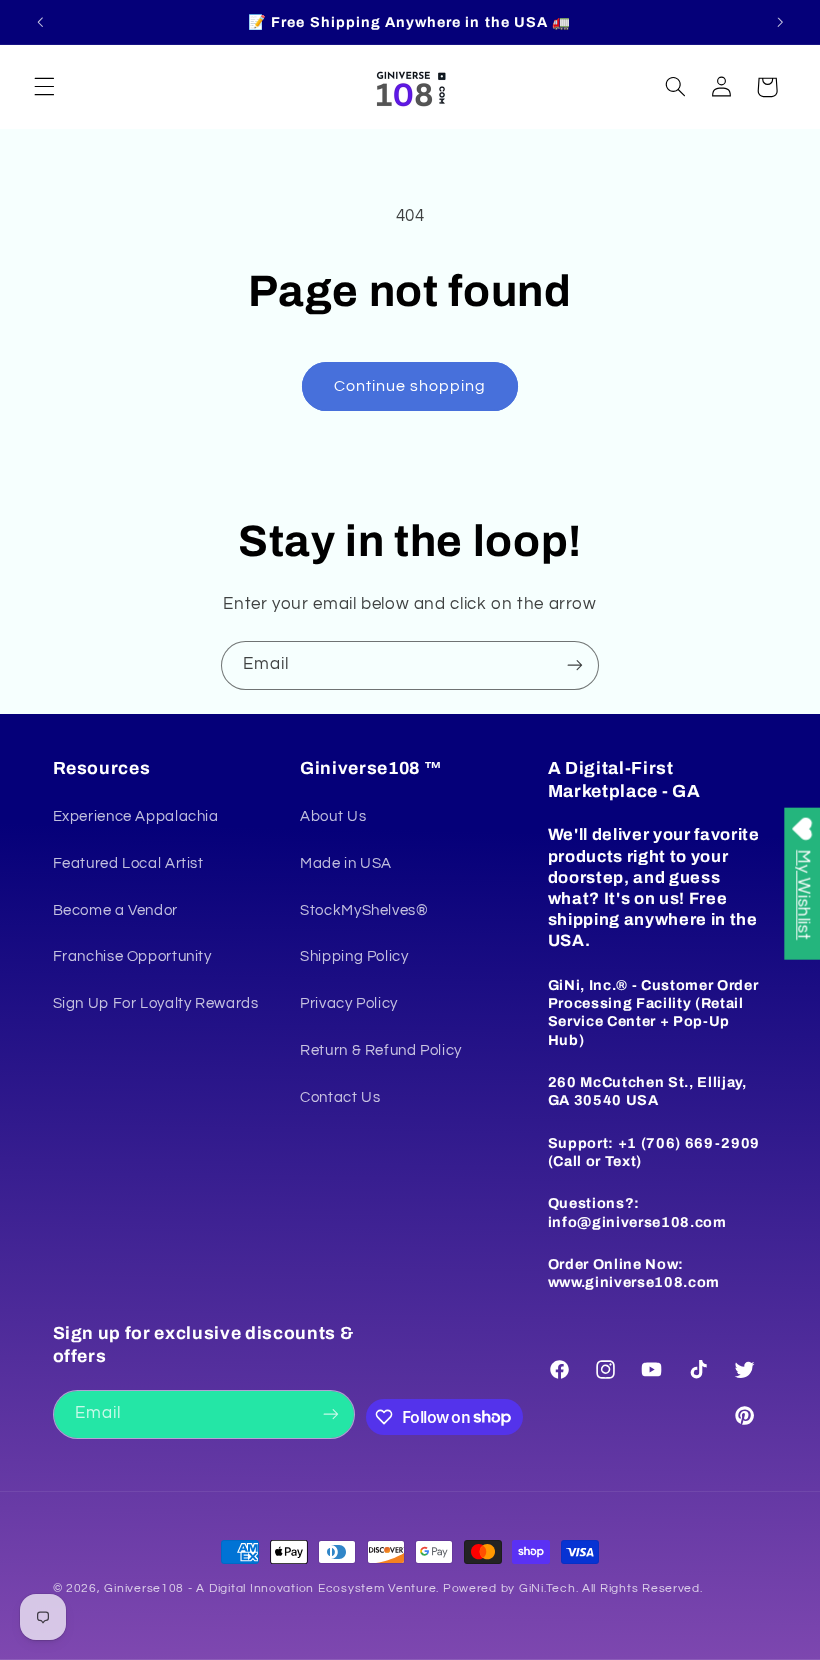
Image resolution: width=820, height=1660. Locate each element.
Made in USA (346, 863)
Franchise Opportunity (132, 956)
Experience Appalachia (136, 816)
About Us (333, 816)
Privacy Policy (349, 1003)
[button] (44, 87)
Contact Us (340, 1097)
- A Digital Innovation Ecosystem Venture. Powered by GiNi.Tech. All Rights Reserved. (443, 1588)
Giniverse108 (144, 1588)
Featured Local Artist (128, 863)
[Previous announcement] (40, 22)
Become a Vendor (115, 910)
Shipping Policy (354, 956)
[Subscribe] (575, 665)
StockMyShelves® (364, 910)
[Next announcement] (780, 22)
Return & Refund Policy (381, 1050)
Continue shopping (410, 386)
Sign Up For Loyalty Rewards (156, 1003)
